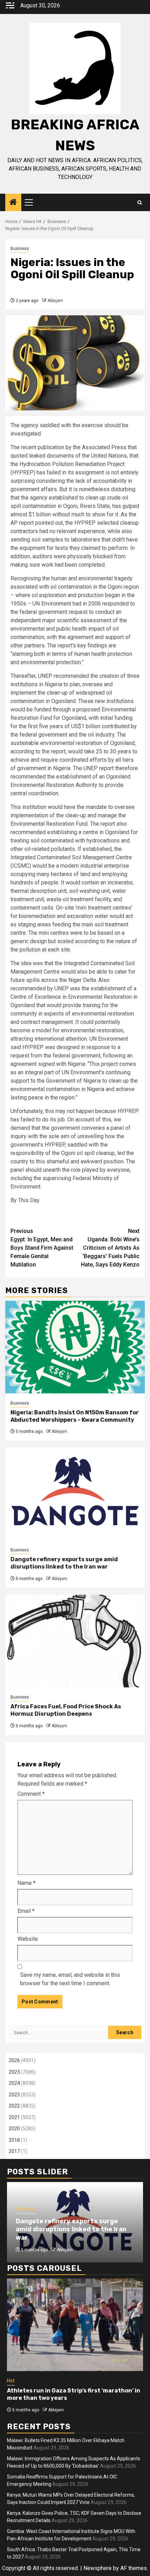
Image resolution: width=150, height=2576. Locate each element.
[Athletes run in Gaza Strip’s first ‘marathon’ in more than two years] (75, 2325)
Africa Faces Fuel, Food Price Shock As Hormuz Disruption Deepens (66, 1710)
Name (27, 1883)
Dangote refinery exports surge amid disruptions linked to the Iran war (64, 1563)
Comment (31, 1794)
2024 (14, 2083)
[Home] (13, 203)
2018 (14, 2140)
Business (20, 249)
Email (26, 1911)
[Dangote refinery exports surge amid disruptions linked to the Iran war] (75, 1494)
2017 (14, 2151)
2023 (14, 2095)
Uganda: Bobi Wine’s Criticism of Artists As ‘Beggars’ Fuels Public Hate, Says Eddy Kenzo (110, 1248)
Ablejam (55, 301)
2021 (14, 2117)
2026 (14, 2060)
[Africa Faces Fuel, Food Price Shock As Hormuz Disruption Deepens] (75, 1641)
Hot (11, 2381)
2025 (14, 2072)
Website (28, 1939)
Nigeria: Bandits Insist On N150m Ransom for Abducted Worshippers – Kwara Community (75, 1416)
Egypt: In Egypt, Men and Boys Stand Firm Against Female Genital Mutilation (42, 1248)
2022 (14, 2106)
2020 (14, 2129)
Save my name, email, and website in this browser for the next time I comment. (70, 1979)
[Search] (140, 203)
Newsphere (97, 2568)
